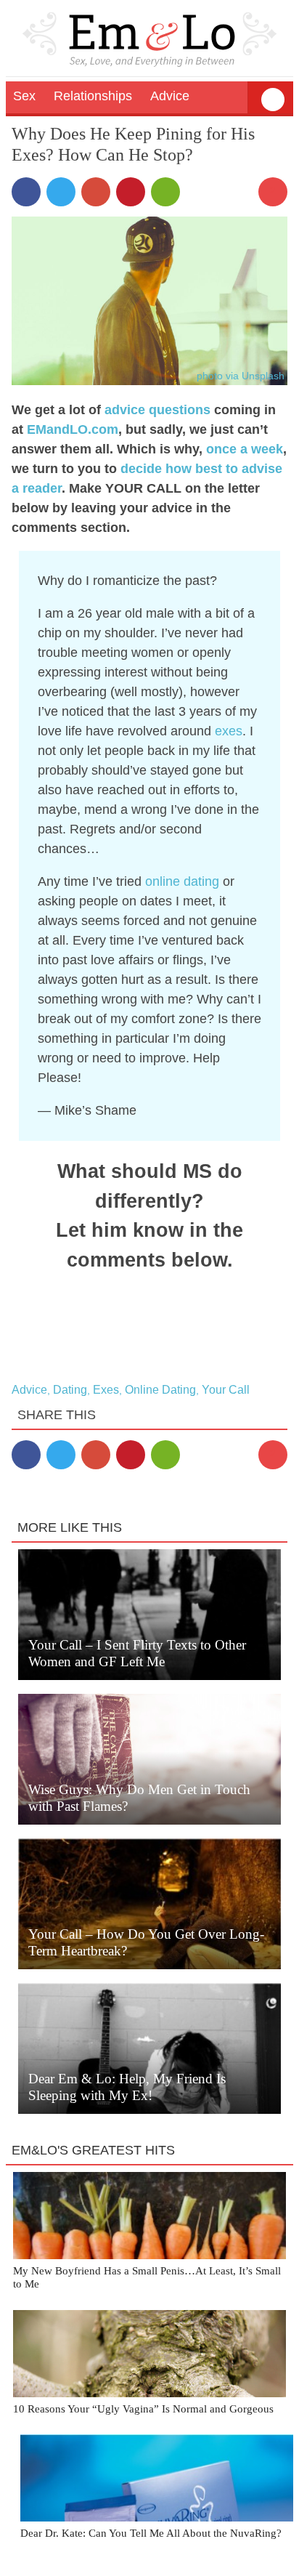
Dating (70, 1390)
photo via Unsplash (241, 376)
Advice (29, 1390)
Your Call (226, 1390)
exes (229, 731)
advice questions (157, 410)
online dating (182, 881)
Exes (106, 1390)
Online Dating (160, 1390)
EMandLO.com (73, 429)
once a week (245, 449)
